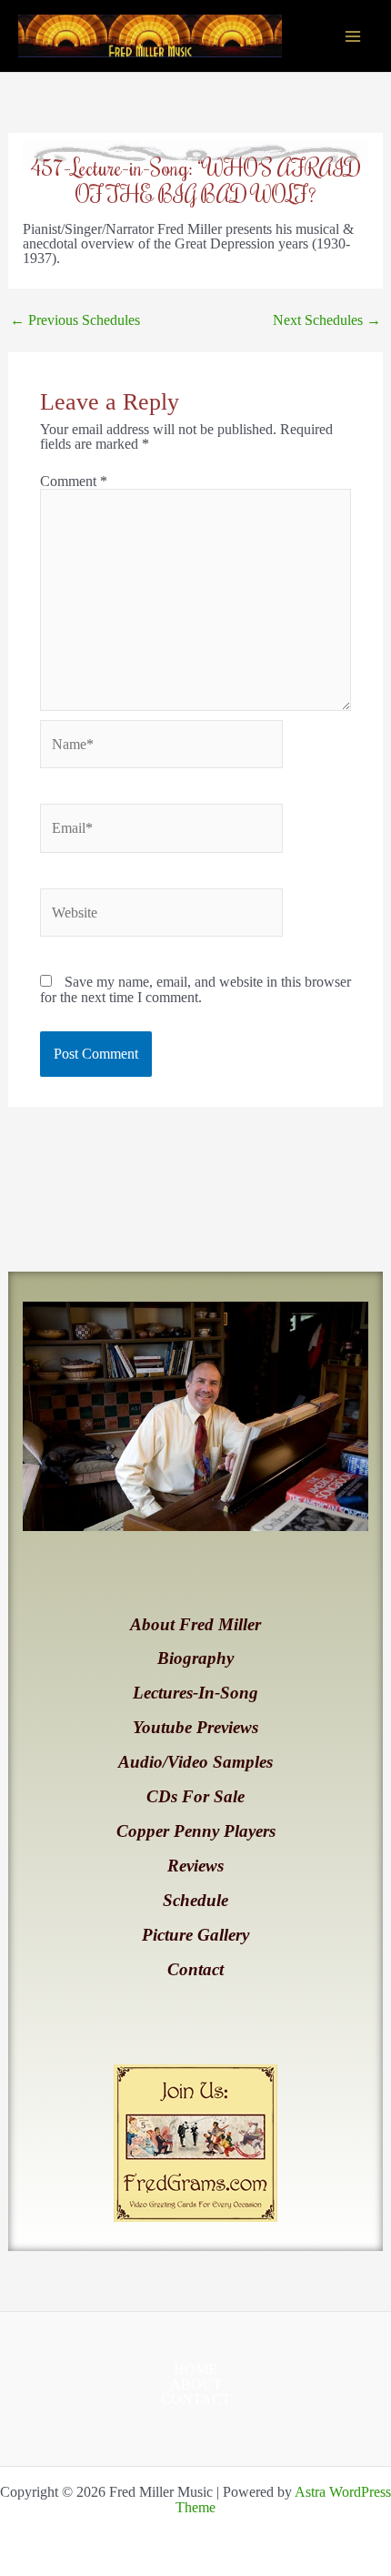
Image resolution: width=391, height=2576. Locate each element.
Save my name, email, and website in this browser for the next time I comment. (195, 989)
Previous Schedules (75, 320)
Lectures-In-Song (195, 1693)
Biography (195, 1658)
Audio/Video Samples (195, 1762)
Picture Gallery (195, 1935)
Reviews (195, 1866)
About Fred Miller (195, 1624)
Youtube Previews (195, 1727)
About (196, 2385)
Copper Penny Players (196, 1831)
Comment (74, 481)
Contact (195, 1969)
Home (195, 2369)
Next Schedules (327, 320)
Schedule (195, 1900)
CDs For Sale (195, 1796)
